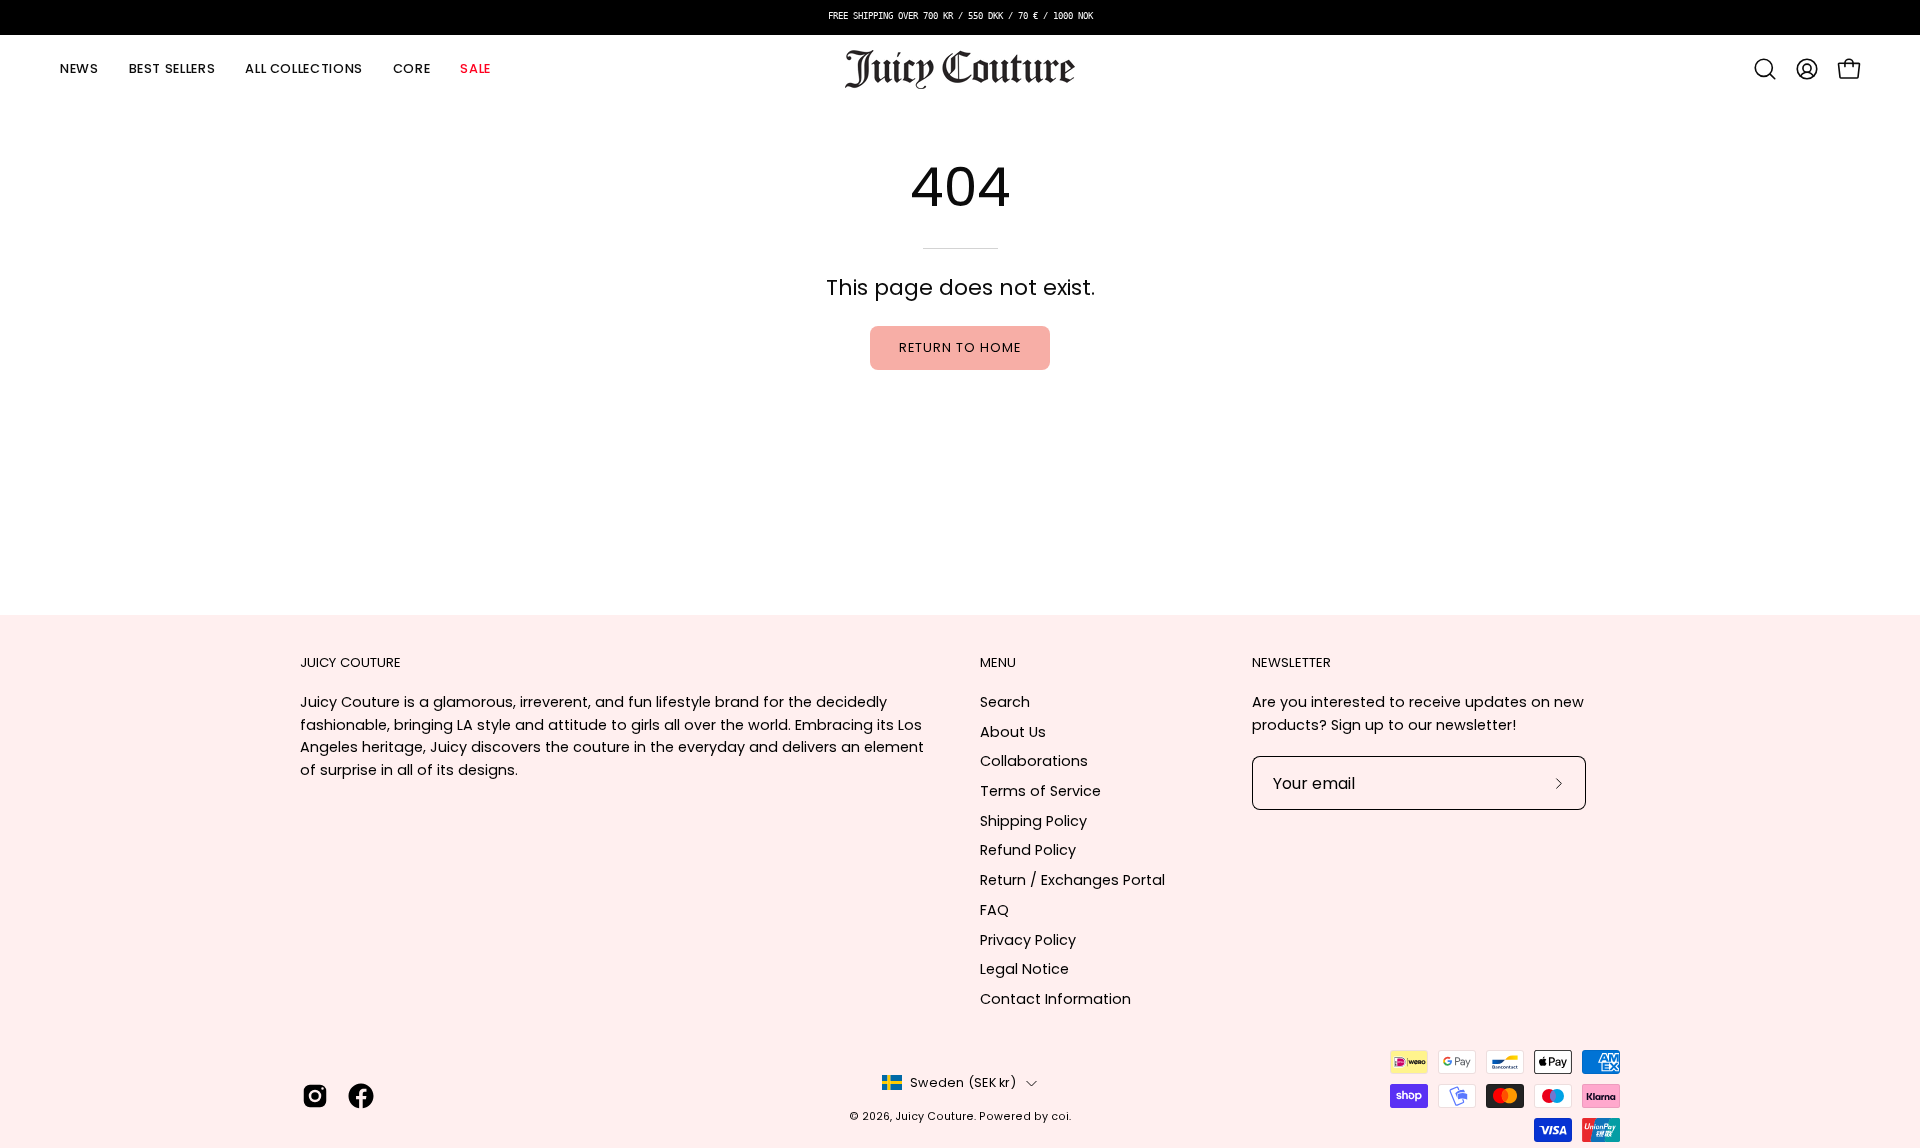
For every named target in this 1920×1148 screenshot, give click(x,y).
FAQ (994, 910)
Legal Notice (1024, 969)
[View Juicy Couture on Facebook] (361, 1096)
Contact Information (1055, 999)
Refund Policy (1028, 850)
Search (1005, 702)
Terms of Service (1040, 791)
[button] (304, 69)
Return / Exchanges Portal (1072, 880)
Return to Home (959, 347)
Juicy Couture (934, 1116)
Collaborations (1034, 761)
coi (1060, 1116)
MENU (998, 663)
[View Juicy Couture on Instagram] (315, 1096)
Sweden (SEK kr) (963, 1082)
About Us (1013, 732)
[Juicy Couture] (960, 69)
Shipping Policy (1033, 821)
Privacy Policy (1028, 940)
